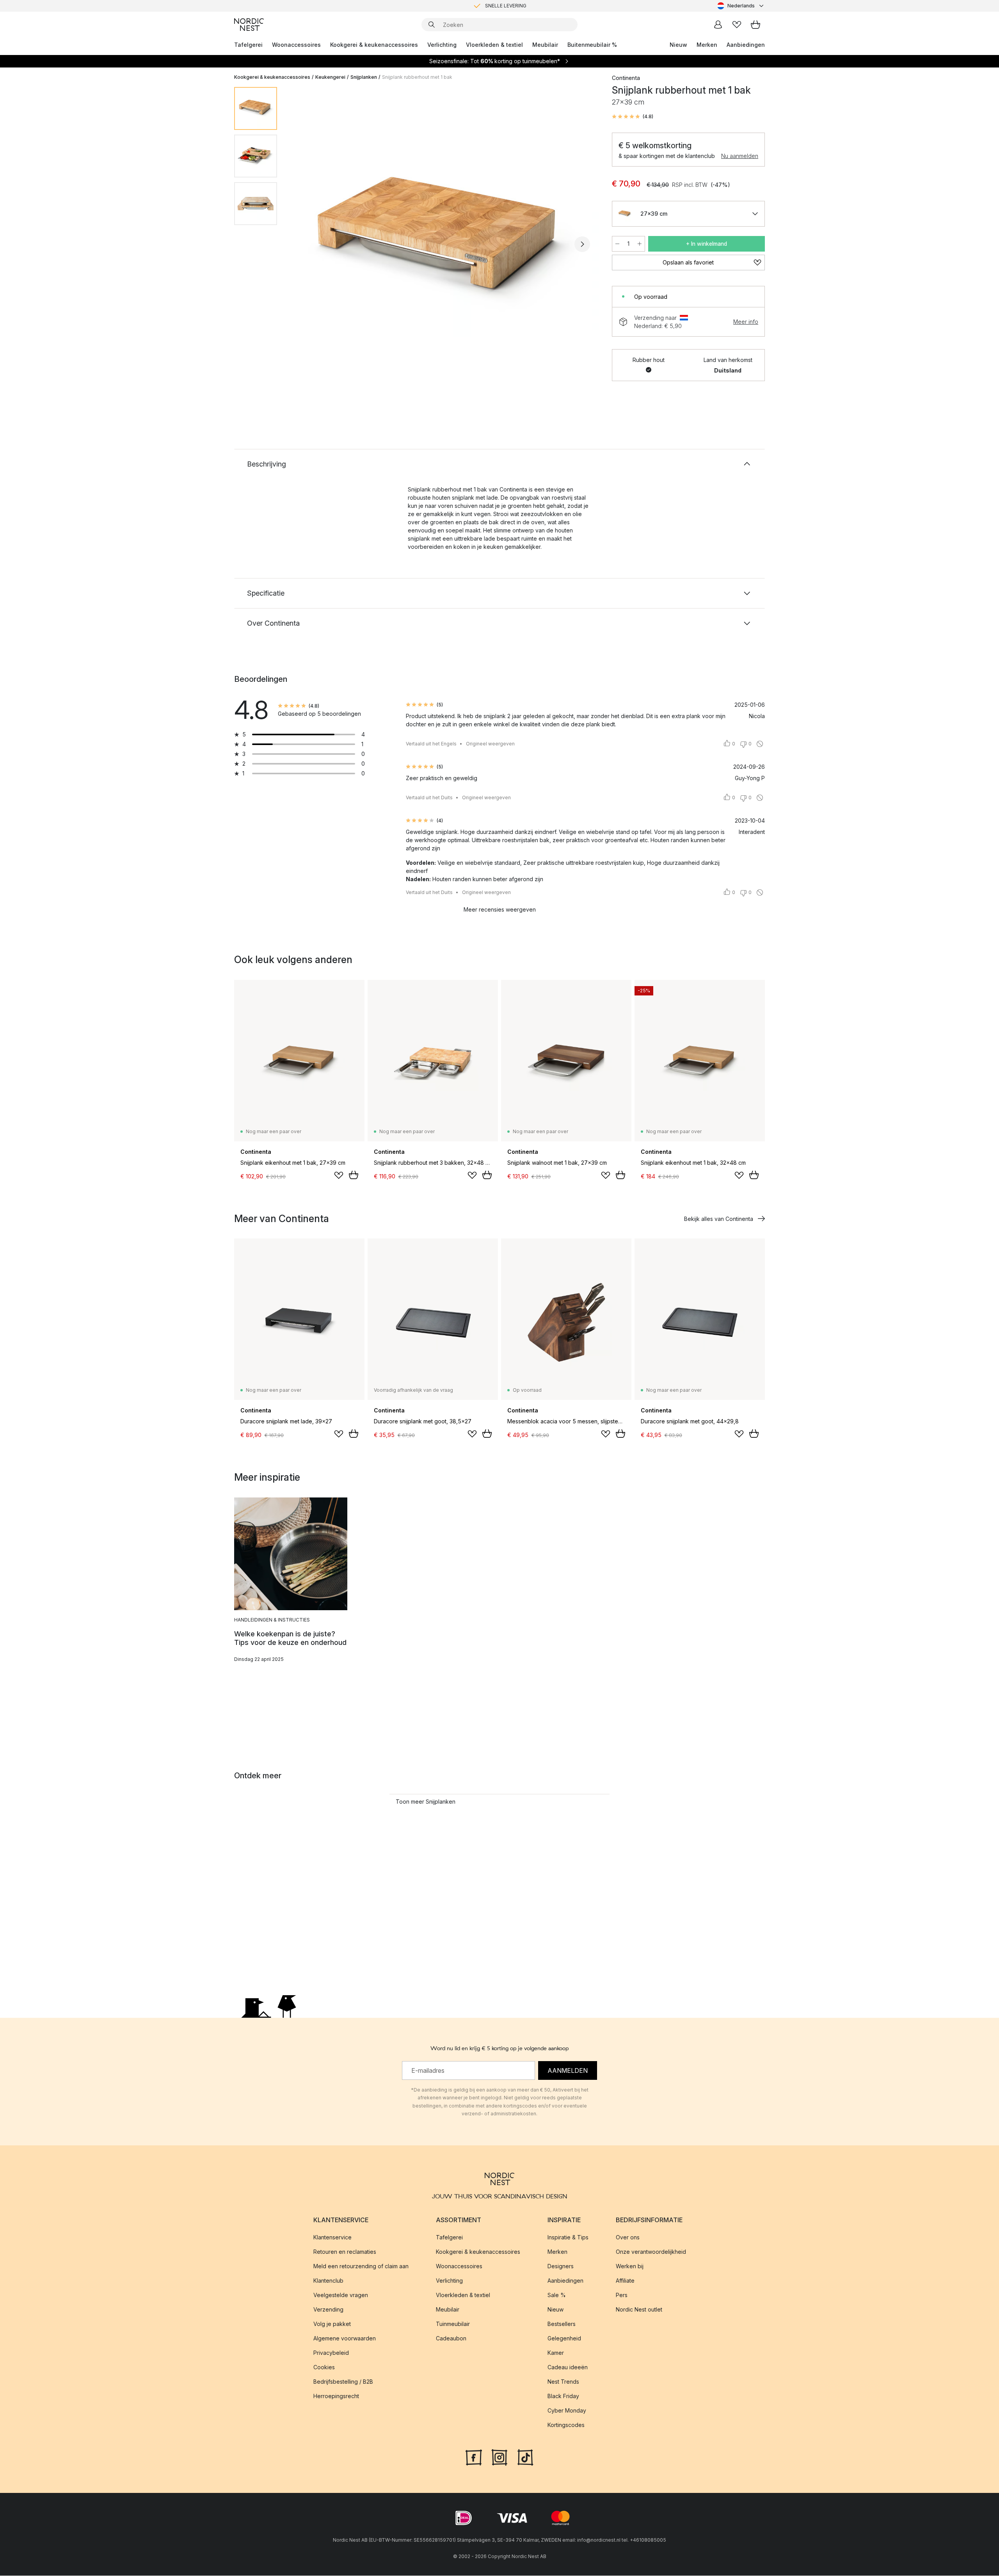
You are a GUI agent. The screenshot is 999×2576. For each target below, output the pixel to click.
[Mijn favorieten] (737, 25)
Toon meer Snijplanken (426, 1802)
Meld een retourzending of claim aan (361, 2266)
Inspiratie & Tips (568, 2238)
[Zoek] (432, 25)
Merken (707, 45)
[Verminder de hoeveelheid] (617, 244)
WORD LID (532, 6)
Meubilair (545, 45)
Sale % (557, 2295)
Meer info (746, 322)
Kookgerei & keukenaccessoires (374, 45)
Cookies (324, 2368)
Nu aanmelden (740, 156)
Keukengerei (330, 77)
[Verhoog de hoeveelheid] (640, 244)
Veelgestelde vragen (341, 2295)
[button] (633, 117)
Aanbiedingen (746, 45)
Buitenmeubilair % (592, 45)
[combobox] (741, 6)
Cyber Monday (567, 2411)
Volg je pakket (332, 2324)
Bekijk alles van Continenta (719, 1219)
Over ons (628, 2238)
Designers (561, 2266)
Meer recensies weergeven (500, 909)
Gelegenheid (564, 2339)
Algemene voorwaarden (345, 2339)
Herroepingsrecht (336, 2396)
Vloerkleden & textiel (494, 45)
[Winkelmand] (755, 25)
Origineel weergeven (490, 744)
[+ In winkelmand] (354, 1175)
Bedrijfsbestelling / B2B (343, 2382)
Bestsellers (562, 2324)
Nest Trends (563, 2382)
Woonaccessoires (296, 45)
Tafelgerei (248, 45)
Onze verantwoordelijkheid (651, 2252)
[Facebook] (474, 2457)
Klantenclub (328, 2281)
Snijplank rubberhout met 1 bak (417, 77)
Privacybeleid (331, 2353)
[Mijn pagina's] (718, 25)
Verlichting (442, 45)
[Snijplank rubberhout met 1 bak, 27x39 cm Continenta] (443, 243)
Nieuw (678, 45)
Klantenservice (332, 2238)
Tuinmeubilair (453, 2324)
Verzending (328, 2310)
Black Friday (563, 2396)
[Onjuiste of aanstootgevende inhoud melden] (760, 744)
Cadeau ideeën (568, 2368)
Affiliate (625, 2281)
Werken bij (630, 2266)
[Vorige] (304, 244)
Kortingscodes (566, 2425)
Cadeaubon (451, 2339)
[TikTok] (525, 2457)
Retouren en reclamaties (345, 2252)
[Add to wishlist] (339, 1175)
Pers (622, 2295)
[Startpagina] (249, 25)
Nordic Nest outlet (639, 2310)
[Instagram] (499, 2457)
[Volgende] (582, 244)
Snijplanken (364, 77)
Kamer (556, 2353)
